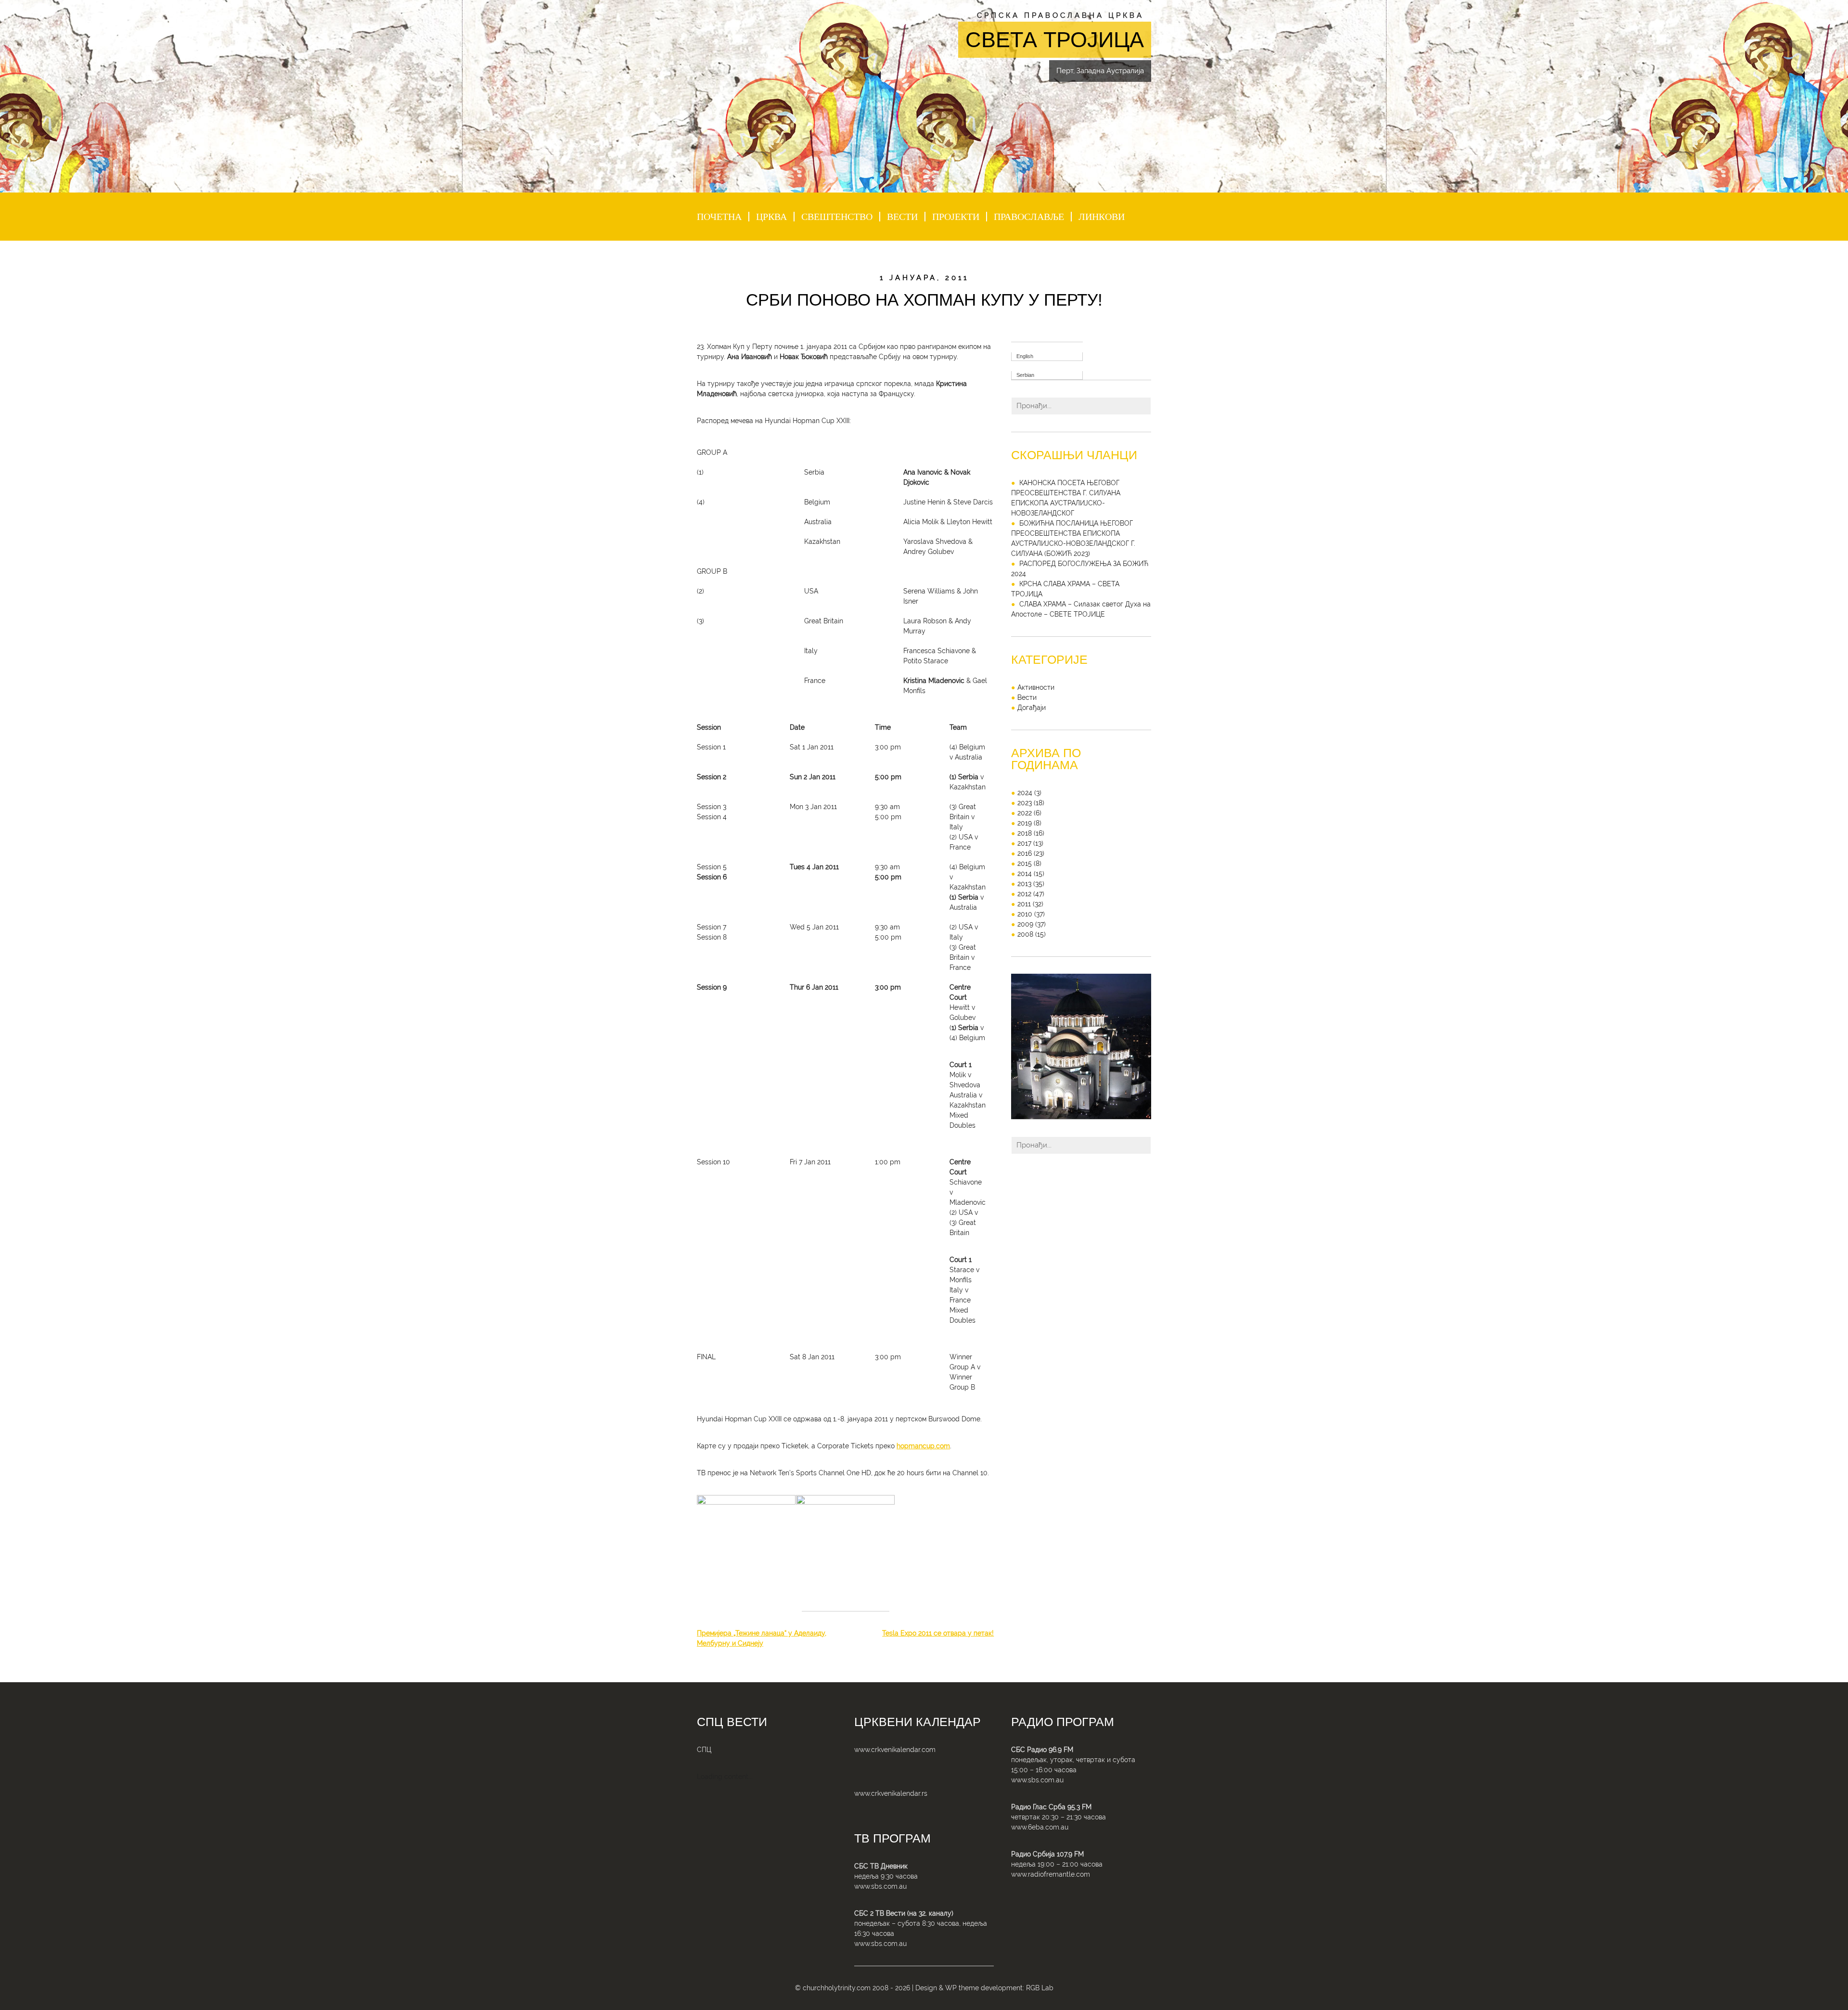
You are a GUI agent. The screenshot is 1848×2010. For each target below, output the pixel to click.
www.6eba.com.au (1040, 1827)
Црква (771, 217)
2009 (1025, 924)
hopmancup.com (923, 1446)
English (1025, 356)
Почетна (719, 217)
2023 (1025, 803)
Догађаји (1032, 708)
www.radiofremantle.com (1051, 1874)
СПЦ (704, 1750)
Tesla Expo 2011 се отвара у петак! (938, 1633)
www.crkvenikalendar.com (895, 1750)
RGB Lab (1040, 1988)
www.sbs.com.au (880, 1886)
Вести (902, 217)
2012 (1024, 894)
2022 (1025, 813)
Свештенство (837, 217)
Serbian (1025, 375)
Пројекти (956, 217)
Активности (1036, 687)
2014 (1025, 874)
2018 (1025, 833)
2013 (1024, 884)
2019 (1025, 823)
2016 (1025, 853)
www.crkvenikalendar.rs (891, 1793)
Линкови (1102, 217)
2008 (1025, 934)
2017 (1024, 843)
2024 (1025, 793)
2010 (1025, 914)
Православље (1029, 217)
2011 (1024, 904)
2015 (1025, 863)
